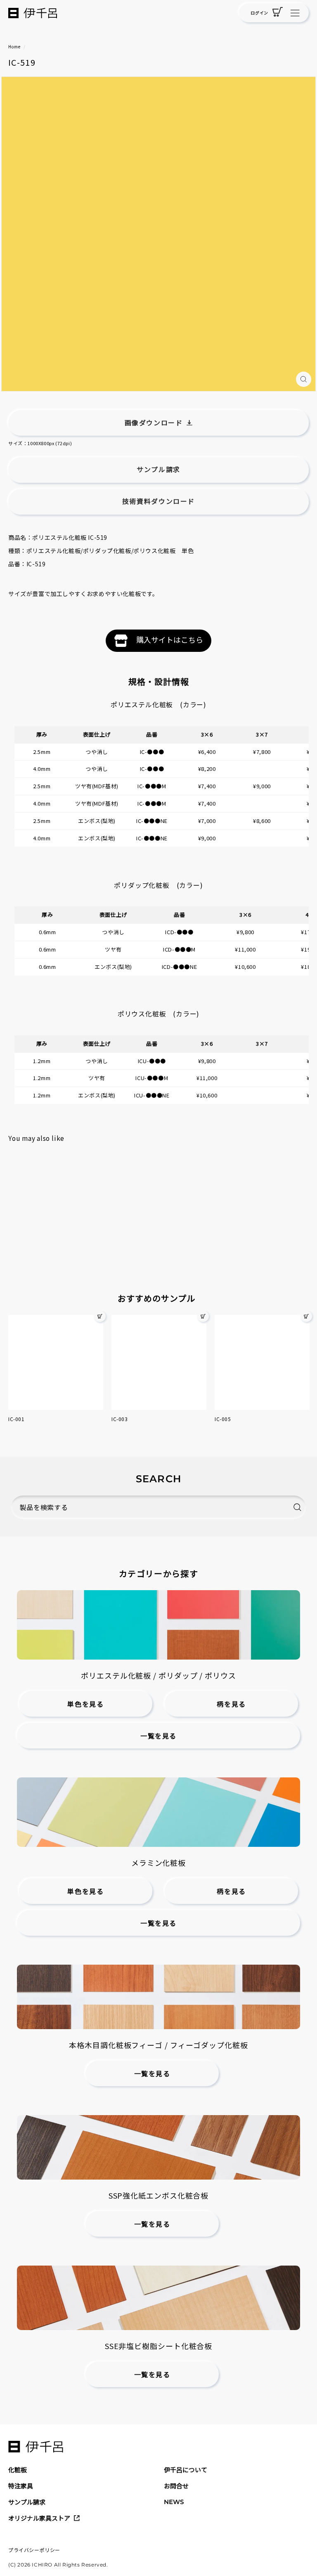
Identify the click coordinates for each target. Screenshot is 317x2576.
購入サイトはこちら (170, 639)
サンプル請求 (27, 2502)
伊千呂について (186, 2470)
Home (14, 47)
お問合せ (176, 2486)
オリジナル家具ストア (39, 2518)
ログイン (259, 13)
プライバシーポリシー (34, 2550)
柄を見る (231, 1704)
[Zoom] (304, 379)
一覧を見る (158, 1736)
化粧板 (18, 2470)
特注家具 (21, 2486)
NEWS (174, 2502)
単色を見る (85, 1704)
